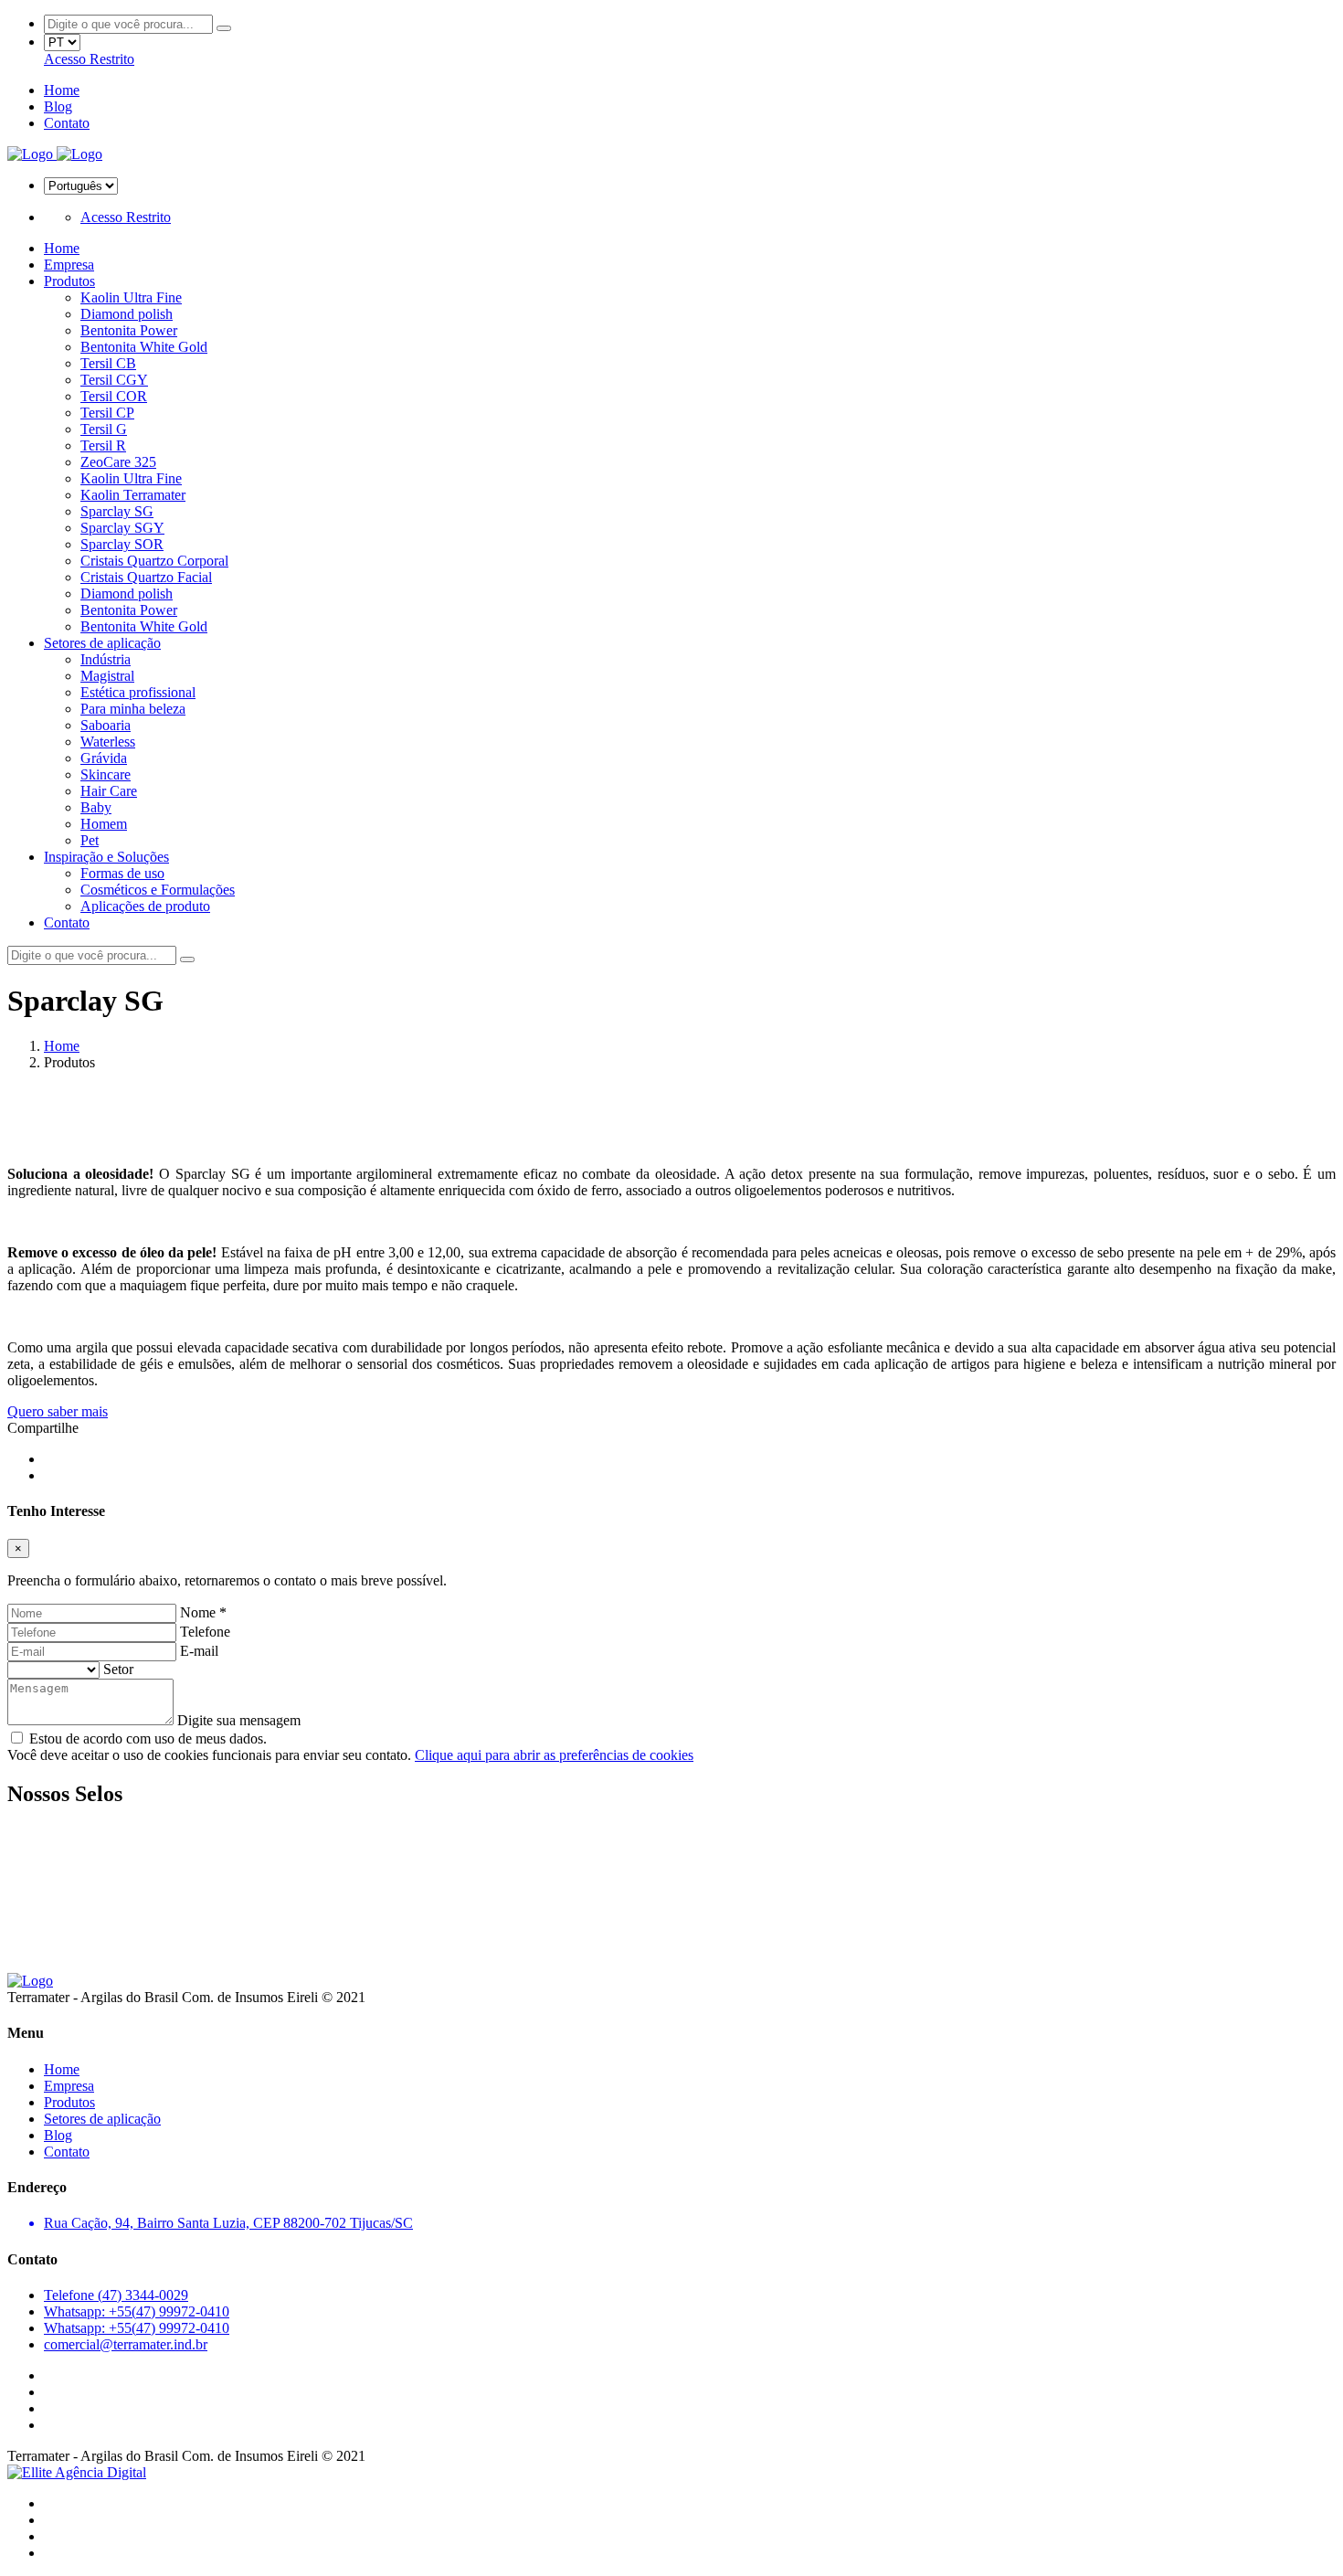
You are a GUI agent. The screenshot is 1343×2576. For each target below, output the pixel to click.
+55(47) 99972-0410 (137, 2311)
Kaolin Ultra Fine (131, 297)
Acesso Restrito (89, 59)
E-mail (199, 1651)
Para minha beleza (133, 709)
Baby (96, 807)
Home (62, 90)
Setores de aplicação (102, 643)
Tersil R (103, 445)
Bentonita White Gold (144, 347)
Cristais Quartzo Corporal (154, 561)
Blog (58, 106)
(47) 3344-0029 (116, 2295)
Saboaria (106, 725)
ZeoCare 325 (118, 462)
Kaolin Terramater (133, 495)
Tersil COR (114, 396)
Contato (67, 123)
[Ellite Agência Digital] (77, 2472)
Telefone (205, 1632)
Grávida (104, 758)
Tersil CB (108, 363)
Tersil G (104, 429)
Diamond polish (127, 314)
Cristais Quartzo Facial (146, 577)
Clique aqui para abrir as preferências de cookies (554, 1755)
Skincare (106, 774)
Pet (90, 840)
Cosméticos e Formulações (158, 890)
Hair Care (109, 791)
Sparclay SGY (122, 528)
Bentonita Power (129, 330)
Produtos (69, 281)
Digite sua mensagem (239, 1720)
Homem (104, 824)
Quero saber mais (58, 1411)
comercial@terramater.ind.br (126, 2344)
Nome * (203, 1612)
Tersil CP (107, 413)
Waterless (108, 742)
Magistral (107, 676)
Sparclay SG (117, 511)
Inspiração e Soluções (106, 857)
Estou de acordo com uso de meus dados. (146, 1739)
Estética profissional (138, 692)
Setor (118, 1669)
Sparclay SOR (122, 544)
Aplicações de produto (145, 906)
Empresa (69, 265)
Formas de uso (122, 873)
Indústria (106, 659)
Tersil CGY (114, 380)
